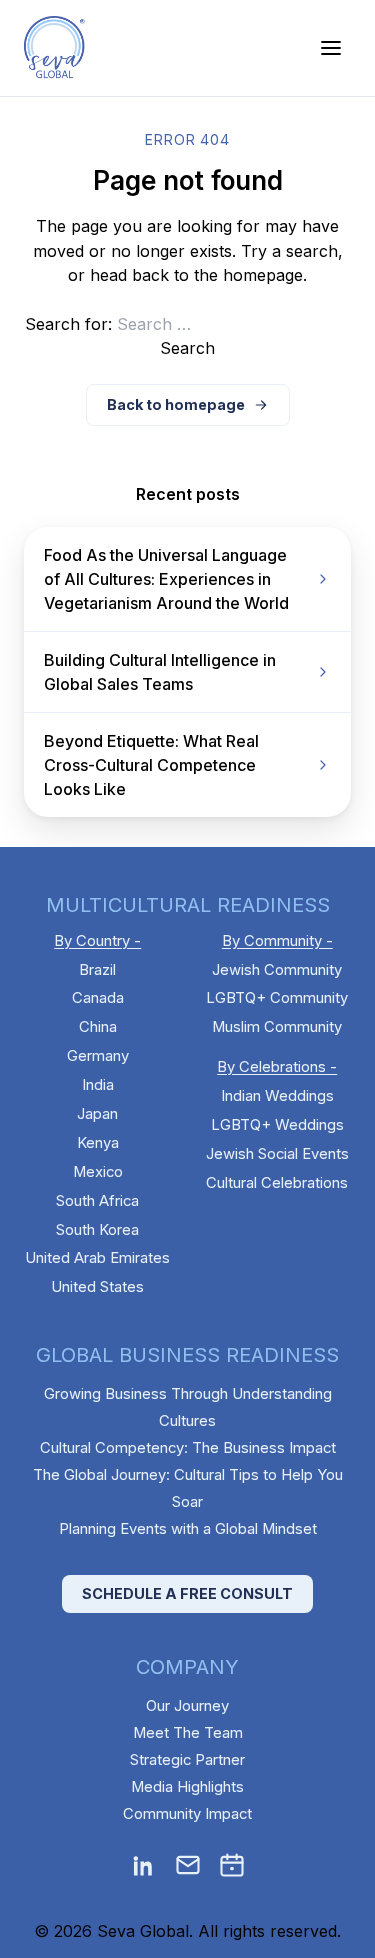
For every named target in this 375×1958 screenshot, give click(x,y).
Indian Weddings (277, 1096)
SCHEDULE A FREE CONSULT (187, 1593)
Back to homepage (176, 404)
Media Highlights (187, 1787)
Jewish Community (277, 970)
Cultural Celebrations (277, 1183)
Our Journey (187, 1706)
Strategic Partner (187, 1760)
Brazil (97, 970)
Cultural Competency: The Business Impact (188, 1448)
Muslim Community (277, 1027)
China (98, 1027)
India (98, 1085)
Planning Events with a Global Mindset (188, 1529)
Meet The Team (188, 1733)
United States (97, 1287)
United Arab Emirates (97, 1258)
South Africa (97, 1201)
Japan (97, 1114)
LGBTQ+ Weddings (277, 1125)
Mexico (98, 1172)
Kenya (98, 1143)
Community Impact (187, 1814)
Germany (98, 1056)
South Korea (97, 1230)
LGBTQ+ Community (277, 998)
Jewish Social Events (277, 1154)
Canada (98, 998)
